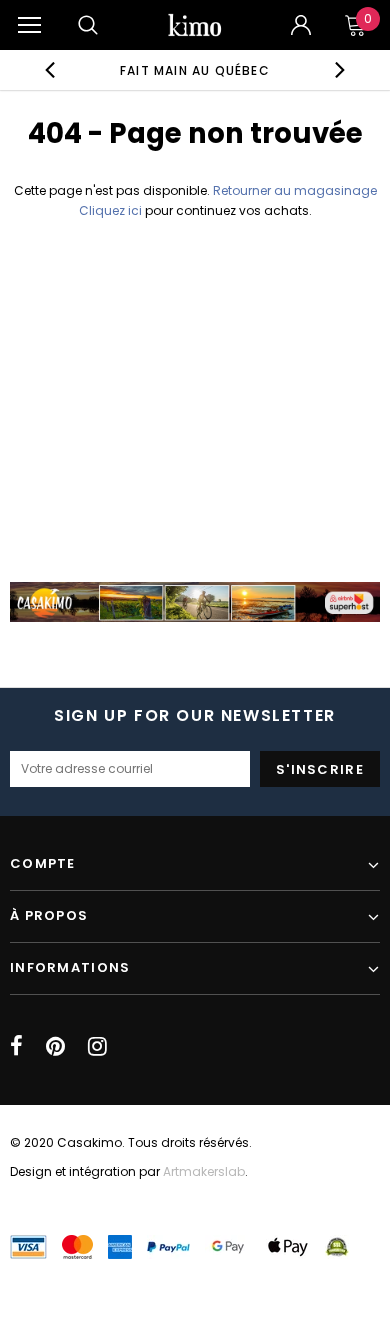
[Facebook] (16, 1046)
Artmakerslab (204, 1171)
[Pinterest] (55, 1046)
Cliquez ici (112, 210)
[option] (195, 70)
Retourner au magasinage (295, 190)
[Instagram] (97, 1046)
